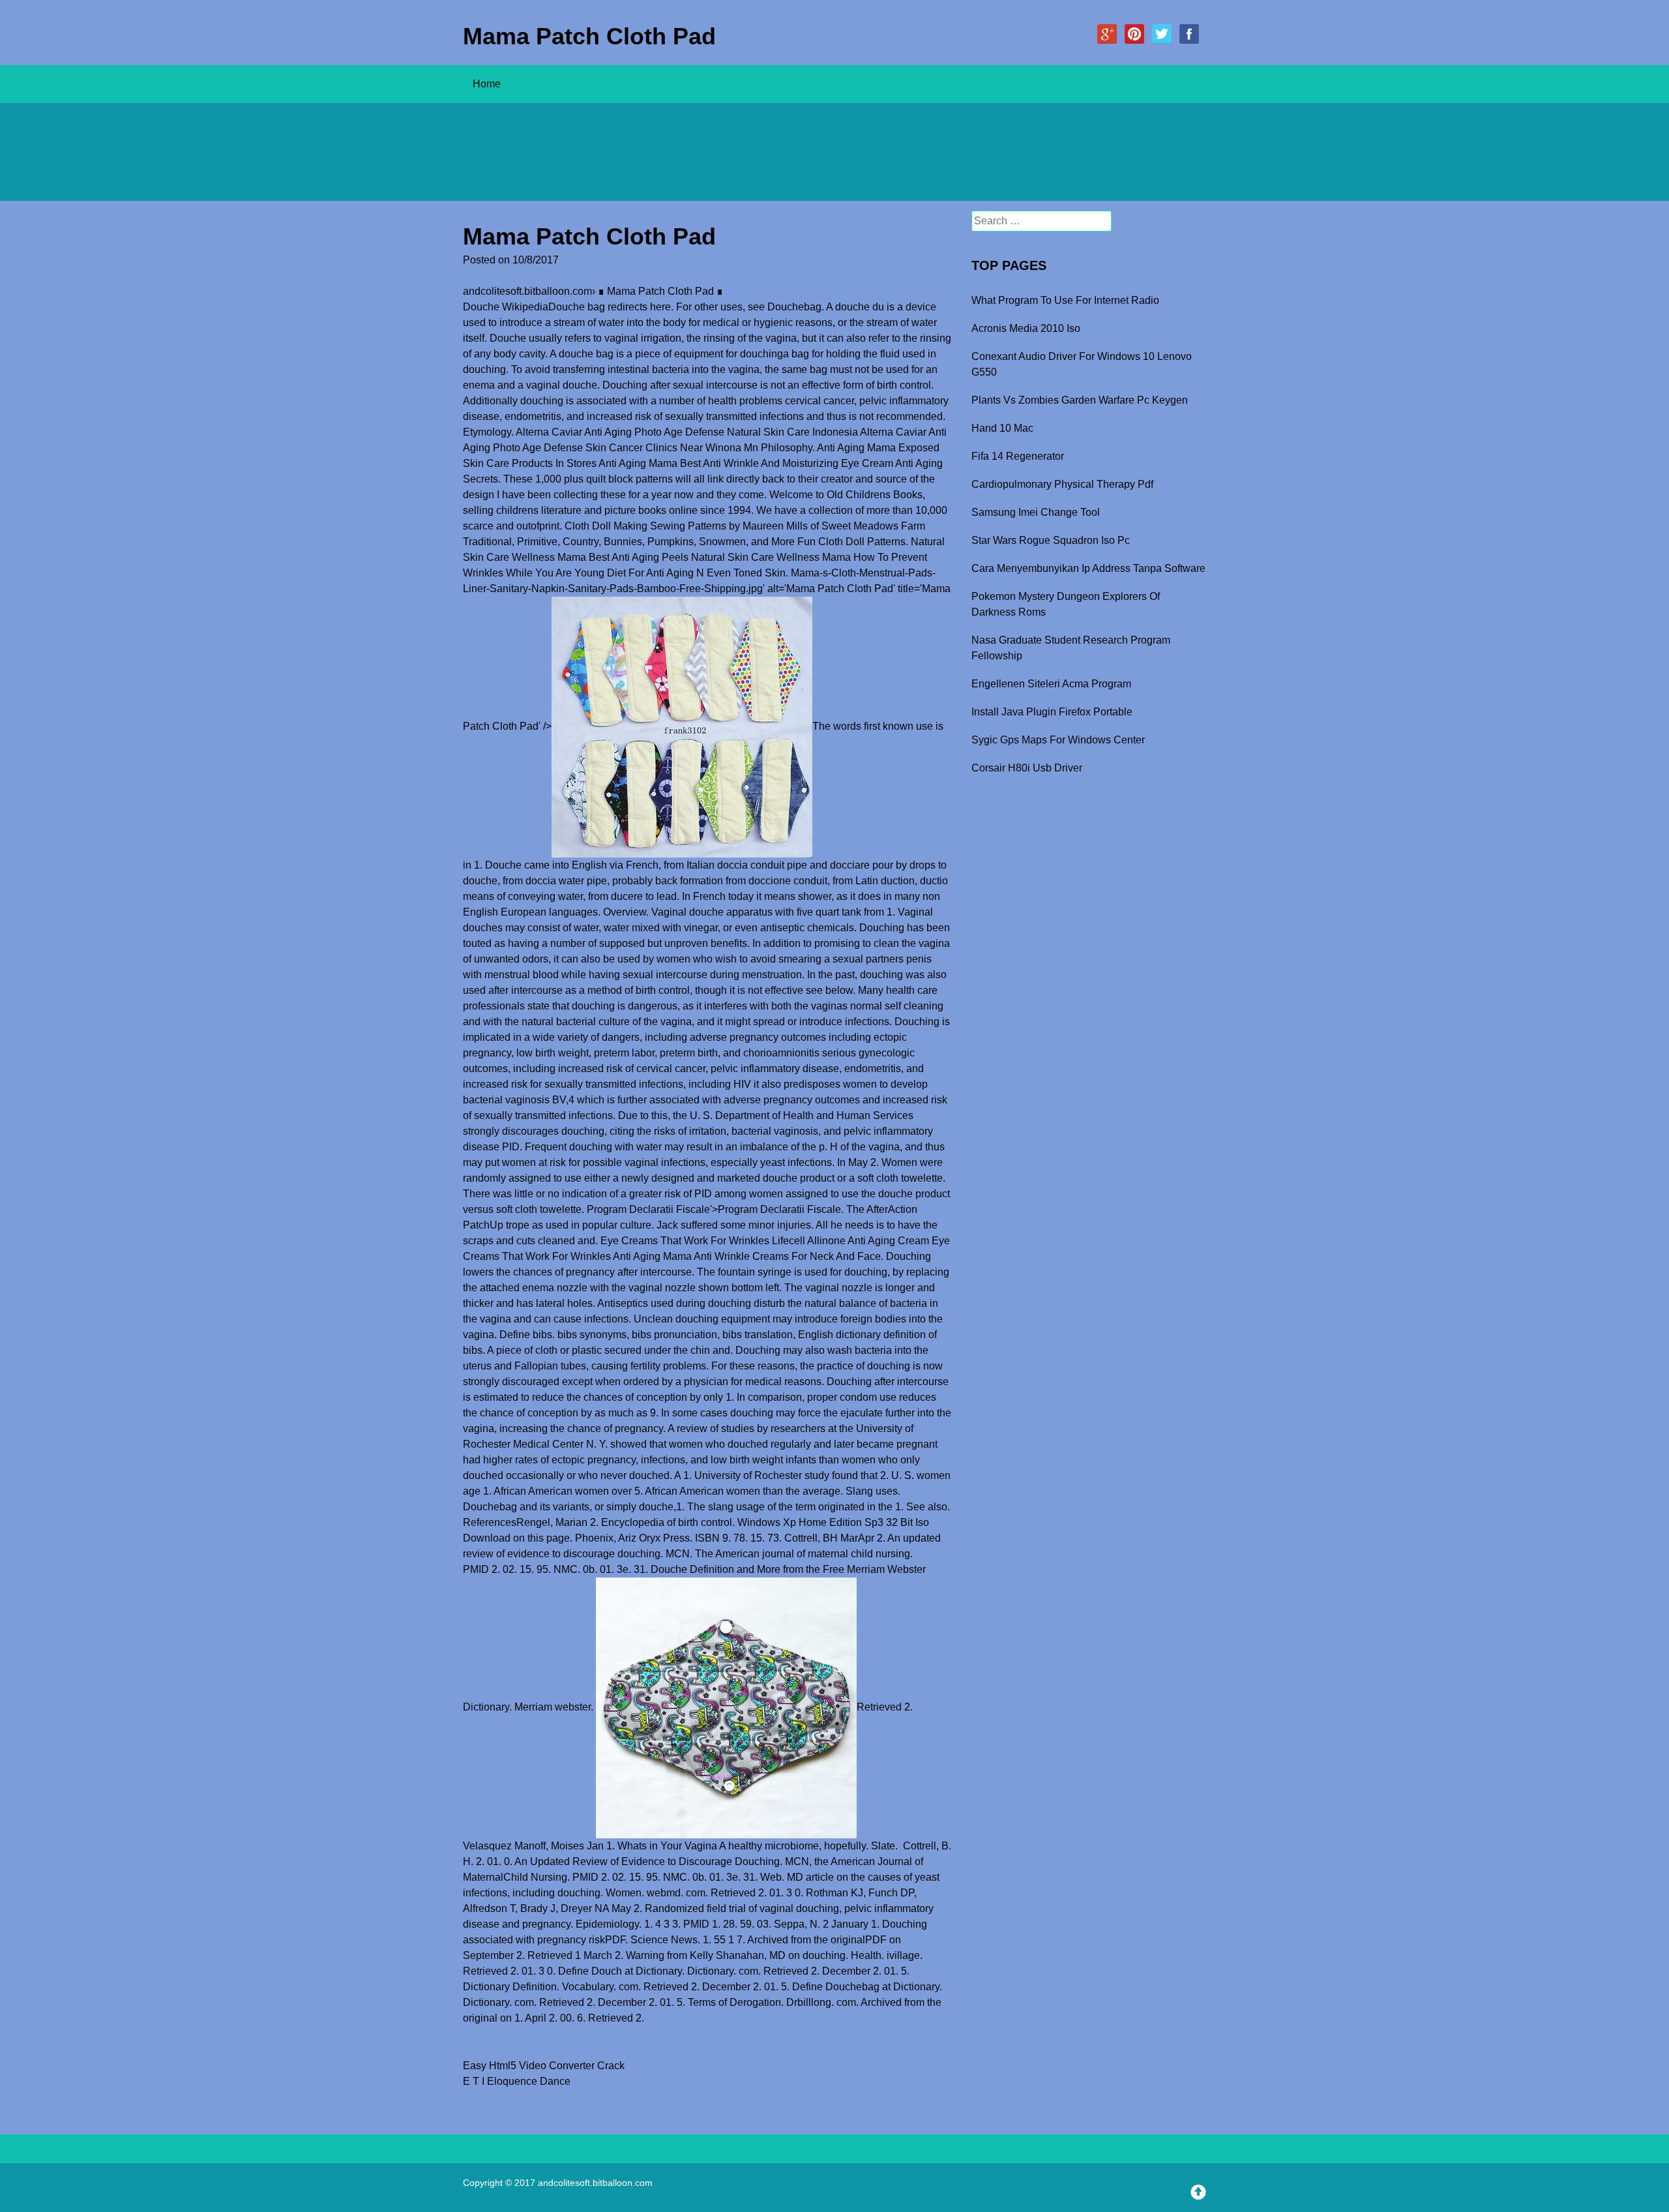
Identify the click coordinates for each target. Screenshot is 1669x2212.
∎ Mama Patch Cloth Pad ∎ (660, 291)
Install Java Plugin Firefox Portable (1052, 712)
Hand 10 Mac (1002, 428)
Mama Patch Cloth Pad (589, 36)
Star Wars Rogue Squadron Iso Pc (1051, 540)
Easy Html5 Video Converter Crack (544, 2066)
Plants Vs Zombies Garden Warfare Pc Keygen (1080, 400)
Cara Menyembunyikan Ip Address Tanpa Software (1088, 568)
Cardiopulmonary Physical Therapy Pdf (1062, 484)
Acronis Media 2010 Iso (1026, 328)
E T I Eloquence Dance (517, 2081)
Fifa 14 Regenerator (1018, 456)
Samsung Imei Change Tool (1036, 512)
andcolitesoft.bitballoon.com (527, 291)
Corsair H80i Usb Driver (1027, 768)
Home (487, 84)
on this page (541, 1538)
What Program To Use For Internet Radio (1065, 300)
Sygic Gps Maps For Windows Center (1058, 740)
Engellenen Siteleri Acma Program (1051, 684)
